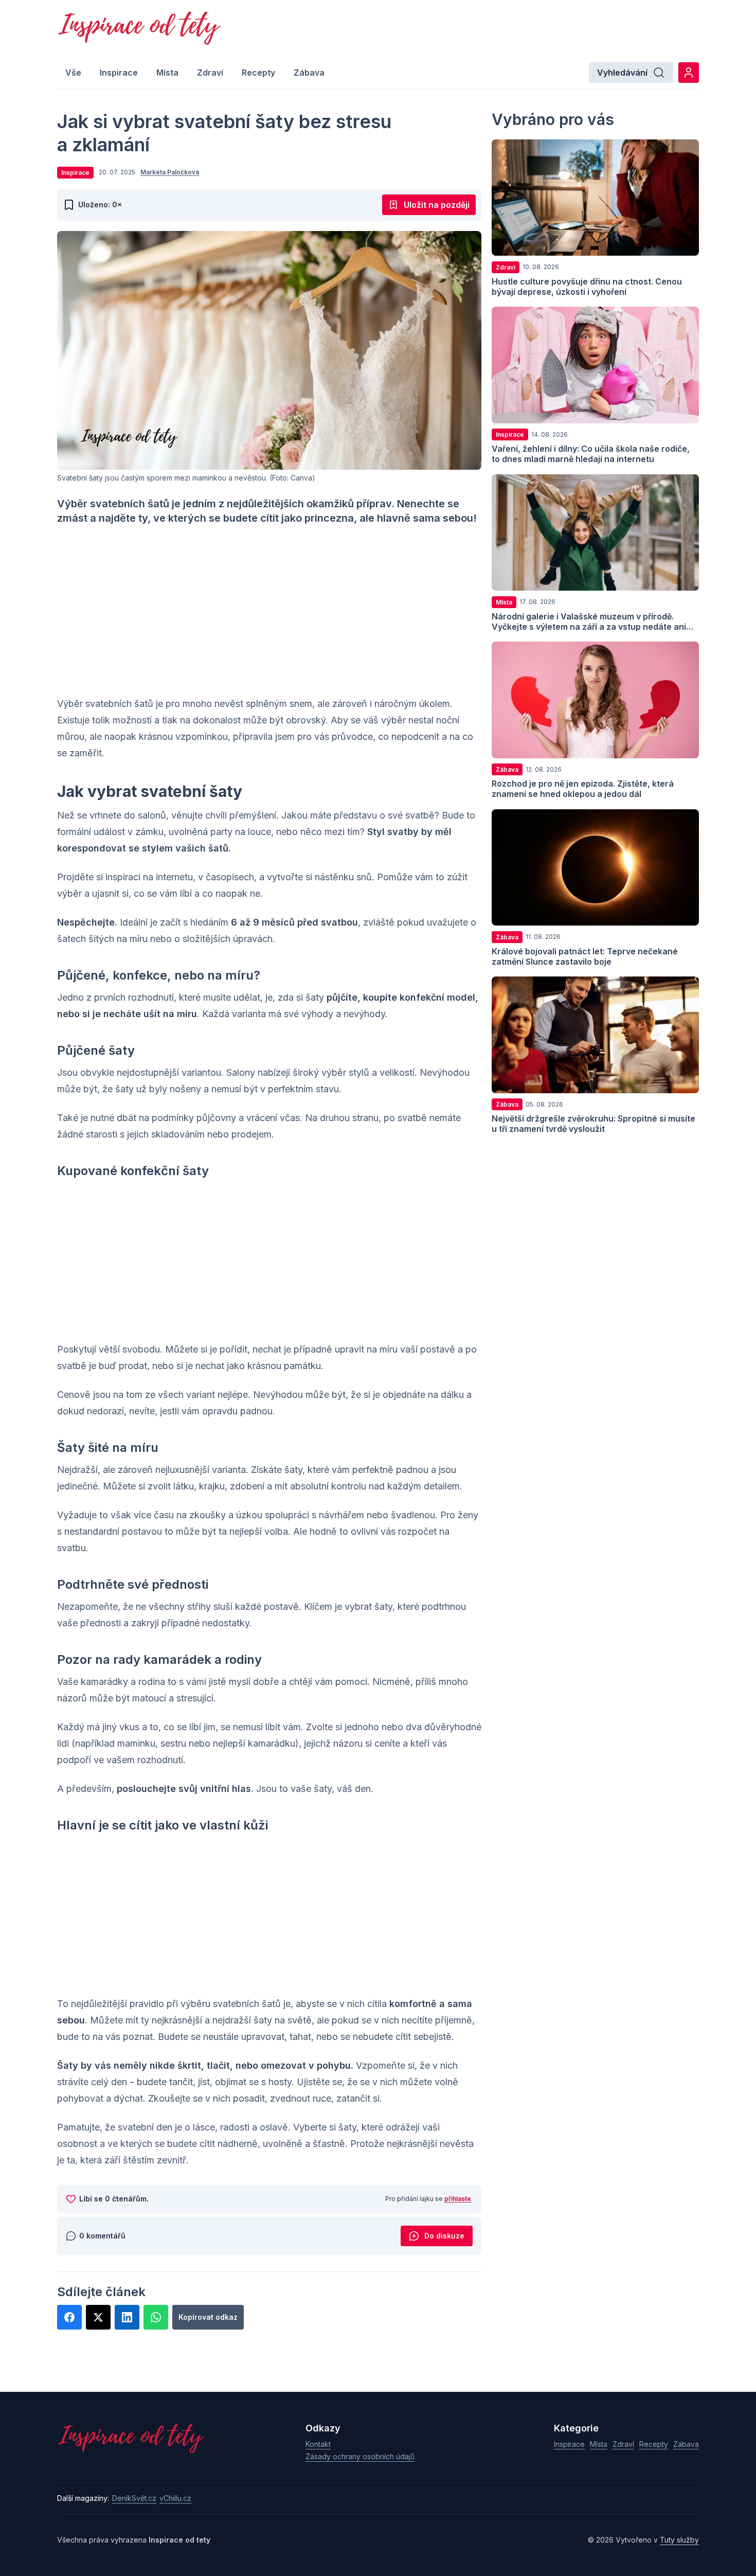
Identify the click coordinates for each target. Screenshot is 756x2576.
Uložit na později (437, 205)
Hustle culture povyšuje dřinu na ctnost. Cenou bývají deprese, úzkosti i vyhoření (587, 286)
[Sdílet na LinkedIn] (127, 2317)
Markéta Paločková (170, 172)
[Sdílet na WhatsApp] (156, 2317)
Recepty (258, 73)
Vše (73, 73)
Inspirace (119, 73)
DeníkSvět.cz (134, 2498)
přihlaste (458, 2199)
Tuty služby (679, 2540)
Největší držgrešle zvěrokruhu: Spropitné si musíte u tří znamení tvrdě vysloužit (593, 1124)
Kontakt (318, 2444)
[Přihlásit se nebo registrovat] (689, 73)
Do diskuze (444, 2236)
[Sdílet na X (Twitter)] (98, 2317)
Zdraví (210, 73)
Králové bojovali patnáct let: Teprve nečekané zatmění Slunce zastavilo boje (585, 956)
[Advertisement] (269, 611)
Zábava (309, 73)
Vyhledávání (622, 73)
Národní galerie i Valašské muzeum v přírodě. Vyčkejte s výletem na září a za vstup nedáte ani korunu (589, 626)
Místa (167, 73)
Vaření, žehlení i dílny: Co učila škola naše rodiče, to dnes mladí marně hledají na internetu (591, 454)
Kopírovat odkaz (208, 2317)
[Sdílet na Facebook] (69, 2317)
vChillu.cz (175, 2498)
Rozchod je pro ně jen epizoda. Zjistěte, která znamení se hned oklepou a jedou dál (583, 789)
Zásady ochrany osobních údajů (360, 2456)
